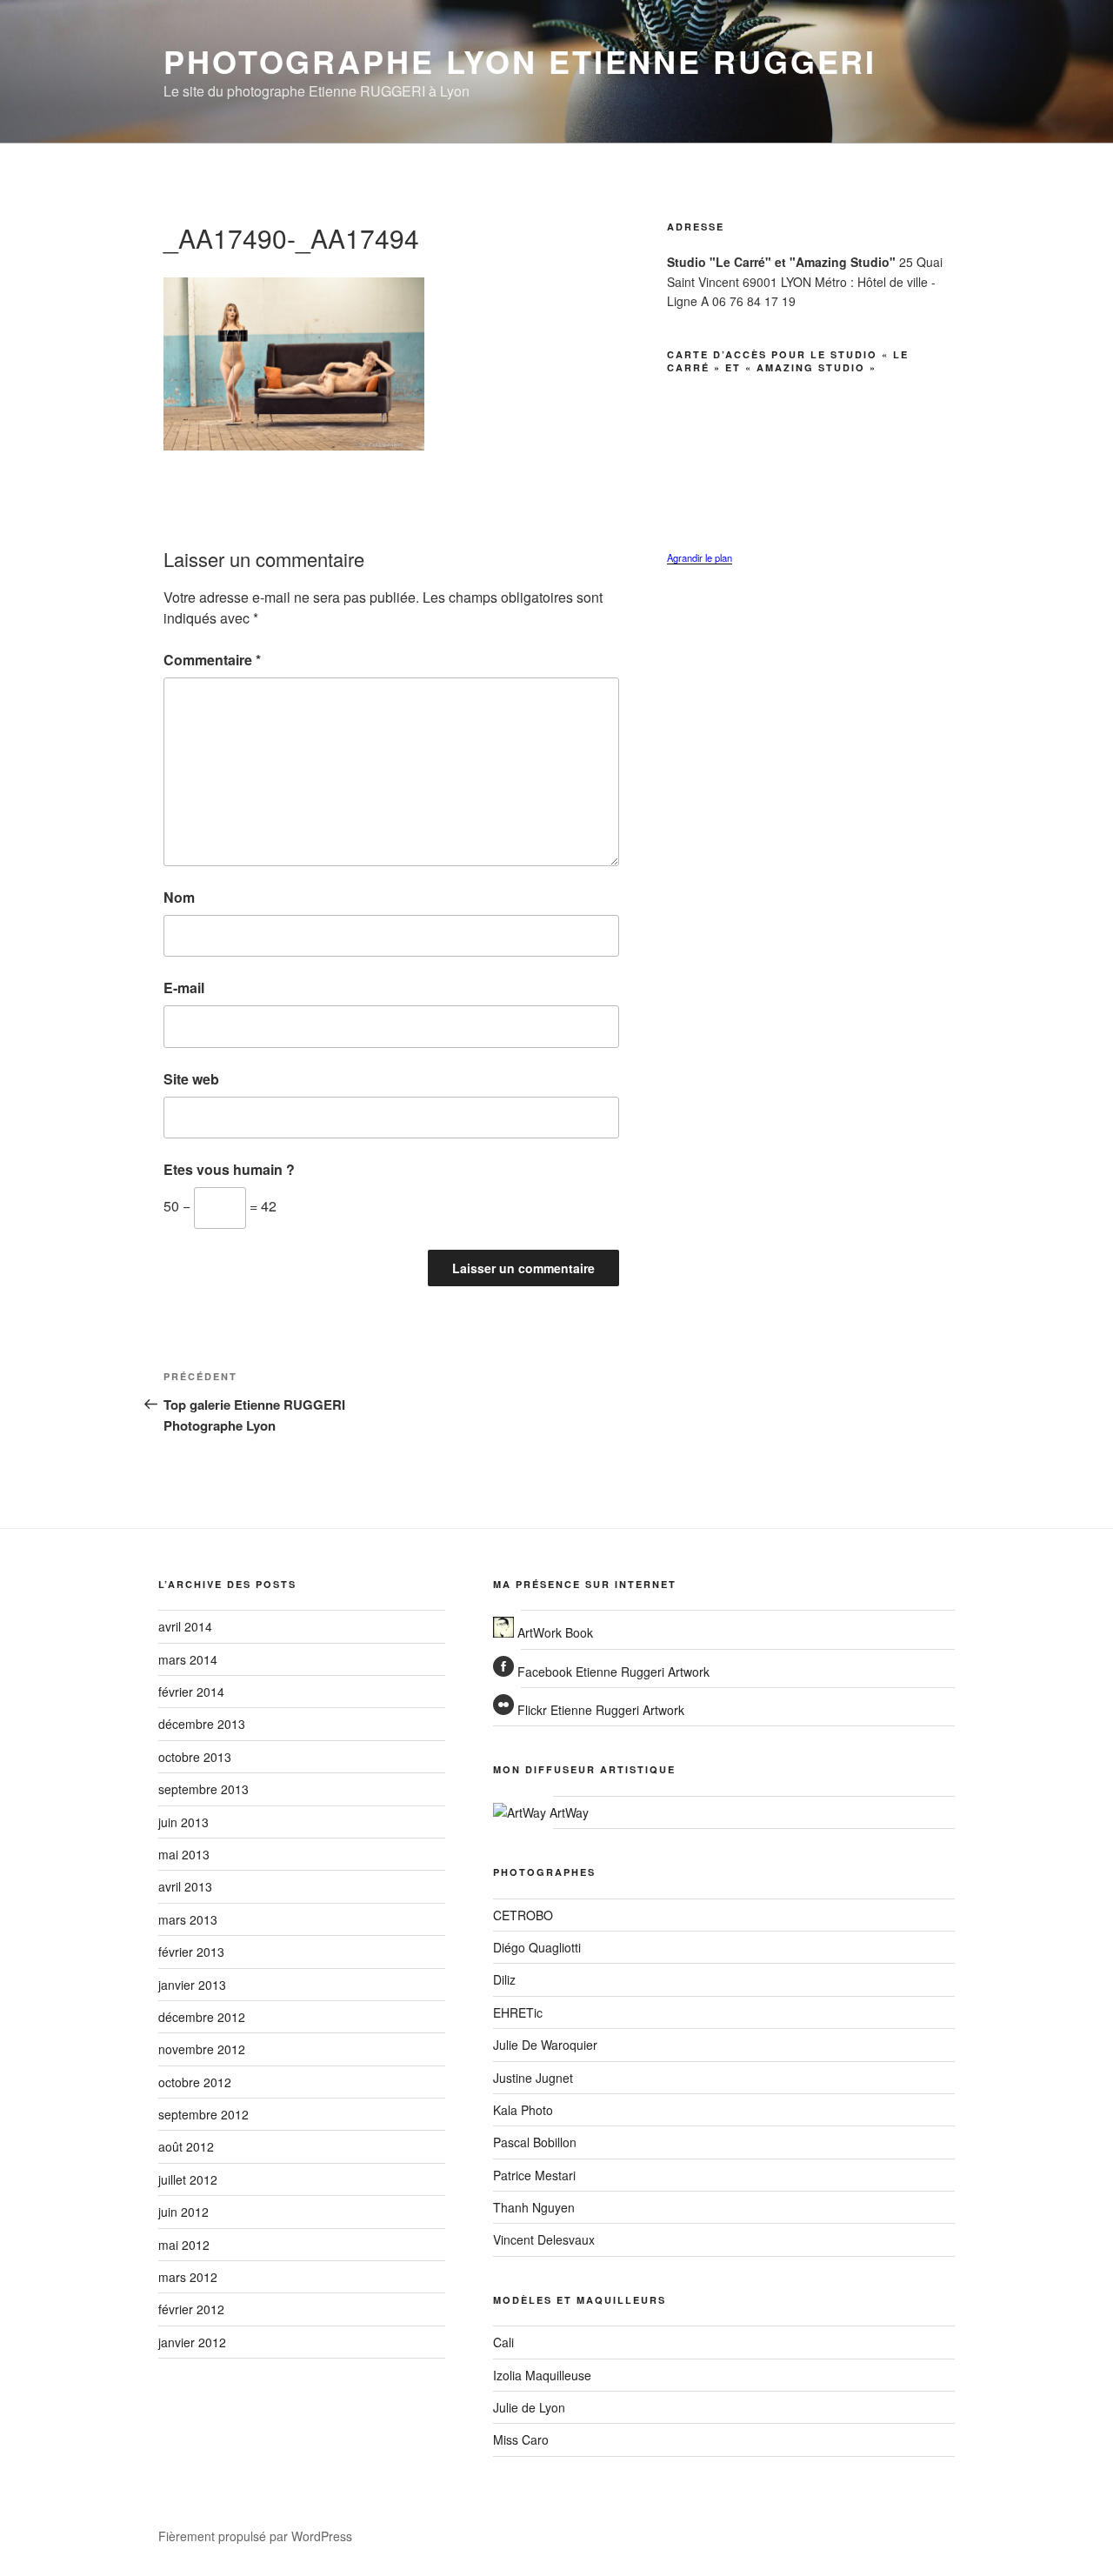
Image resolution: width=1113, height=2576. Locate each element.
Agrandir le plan (700, 557)
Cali (503, 2342)
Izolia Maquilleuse (542, 2375)
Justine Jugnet (533, 2078)
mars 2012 (188, 2277)
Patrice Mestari (534, 2175)
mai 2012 (184, 2245)
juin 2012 (183, 2212)
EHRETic (518, 2012)
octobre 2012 (195, 2082)
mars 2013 (188, 1919)
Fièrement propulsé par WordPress (255, 2536)
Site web (191, 1079)
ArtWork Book (553, 1632)
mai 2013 (184, 1854)
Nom (179, 897)
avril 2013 (185, 1886)
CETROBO (523, 1915)
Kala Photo (523, 2110)
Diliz (504, 1979)
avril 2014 (185, 1626)
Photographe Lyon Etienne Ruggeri (520, 61)
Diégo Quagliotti (537, 1947)
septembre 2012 (203, 2114)
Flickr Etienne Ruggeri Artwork (599, 1710)
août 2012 (186, 2146)
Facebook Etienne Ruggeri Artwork (612, 1672)
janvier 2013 (192, 1985)
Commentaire (212, 660)
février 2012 (191, 2309)
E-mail (184, 988)
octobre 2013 (195, 1757)
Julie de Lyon (529, 2407)
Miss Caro (521, 2439)
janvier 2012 (192, 2342)
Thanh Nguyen (534, 2207)
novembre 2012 (202, 2049)
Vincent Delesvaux (544, 2239)
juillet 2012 (188, 2179)
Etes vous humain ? (229, 1169)
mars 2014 (188, 1659)
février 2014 (191, 1692)
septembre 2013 (203, 1789)
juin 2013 (183, 1822)
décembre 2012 (202, 2017)
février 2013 (191, 1952)
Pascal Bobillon (535, 2142)
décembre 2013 (202, 1724)
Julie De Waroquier (545, 2045)
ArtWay (567, 1812)
